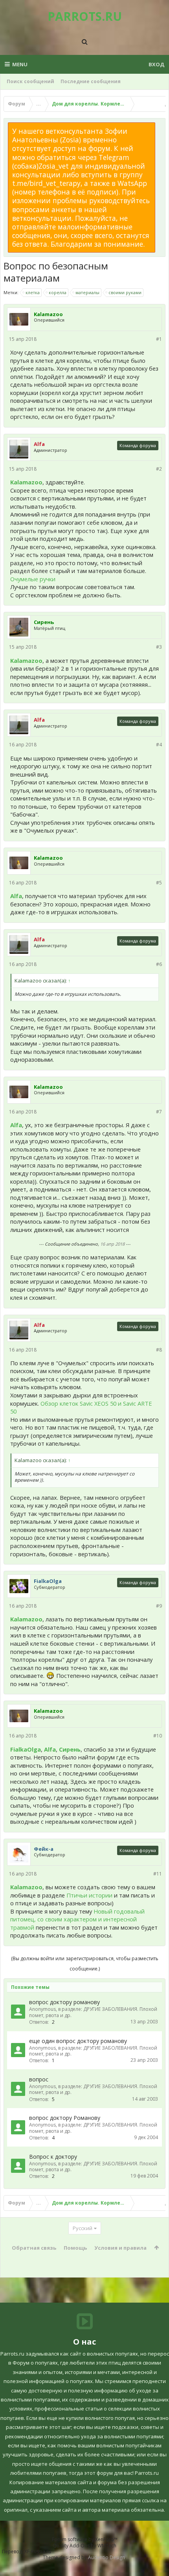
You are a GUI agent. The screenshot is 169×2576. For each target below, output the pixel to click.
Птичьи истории (89, 1895)
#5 (159, 883)
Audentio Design (107, 2557)
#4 (159, 745)
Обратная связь (34, 2248)
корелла (58, 292)
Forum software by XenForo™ (85, 2539)
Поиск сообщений (30, 81)
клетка (33, 292)
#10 (158, 1736)
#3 (159, 647)
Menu (20, 64)
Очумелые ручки (33, 579)
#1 (159, 339)
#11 (158, 1874)
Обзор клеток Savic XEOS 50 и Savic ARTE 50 (81, 1407)
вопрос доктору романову (64, 2002)
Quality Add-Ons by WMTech (84, 2546)
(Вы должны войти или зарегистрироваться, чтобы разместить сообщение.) (85, 1964)
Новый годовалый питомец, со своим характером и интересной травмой (77, 1919)
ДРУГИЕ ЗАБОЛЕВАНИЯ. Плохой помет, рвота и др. (93, 2012)
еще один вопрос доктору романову (78, 2041)
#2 (159, 469)
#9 (159, 1606)
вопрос (39, 2079)
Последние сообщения (91, 81)
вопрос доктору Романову (65, 2118)
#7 (159, 1112)
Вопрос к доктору (53, 2157)
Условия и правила (120, 2248)
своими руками (125, 292)
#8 (159, 1350)
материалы (87, 292)
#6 (159, 964)
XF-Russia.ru (38, 2551)
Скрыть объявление (160, 126)
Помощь (75, 2248)
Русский (83, 2228)
